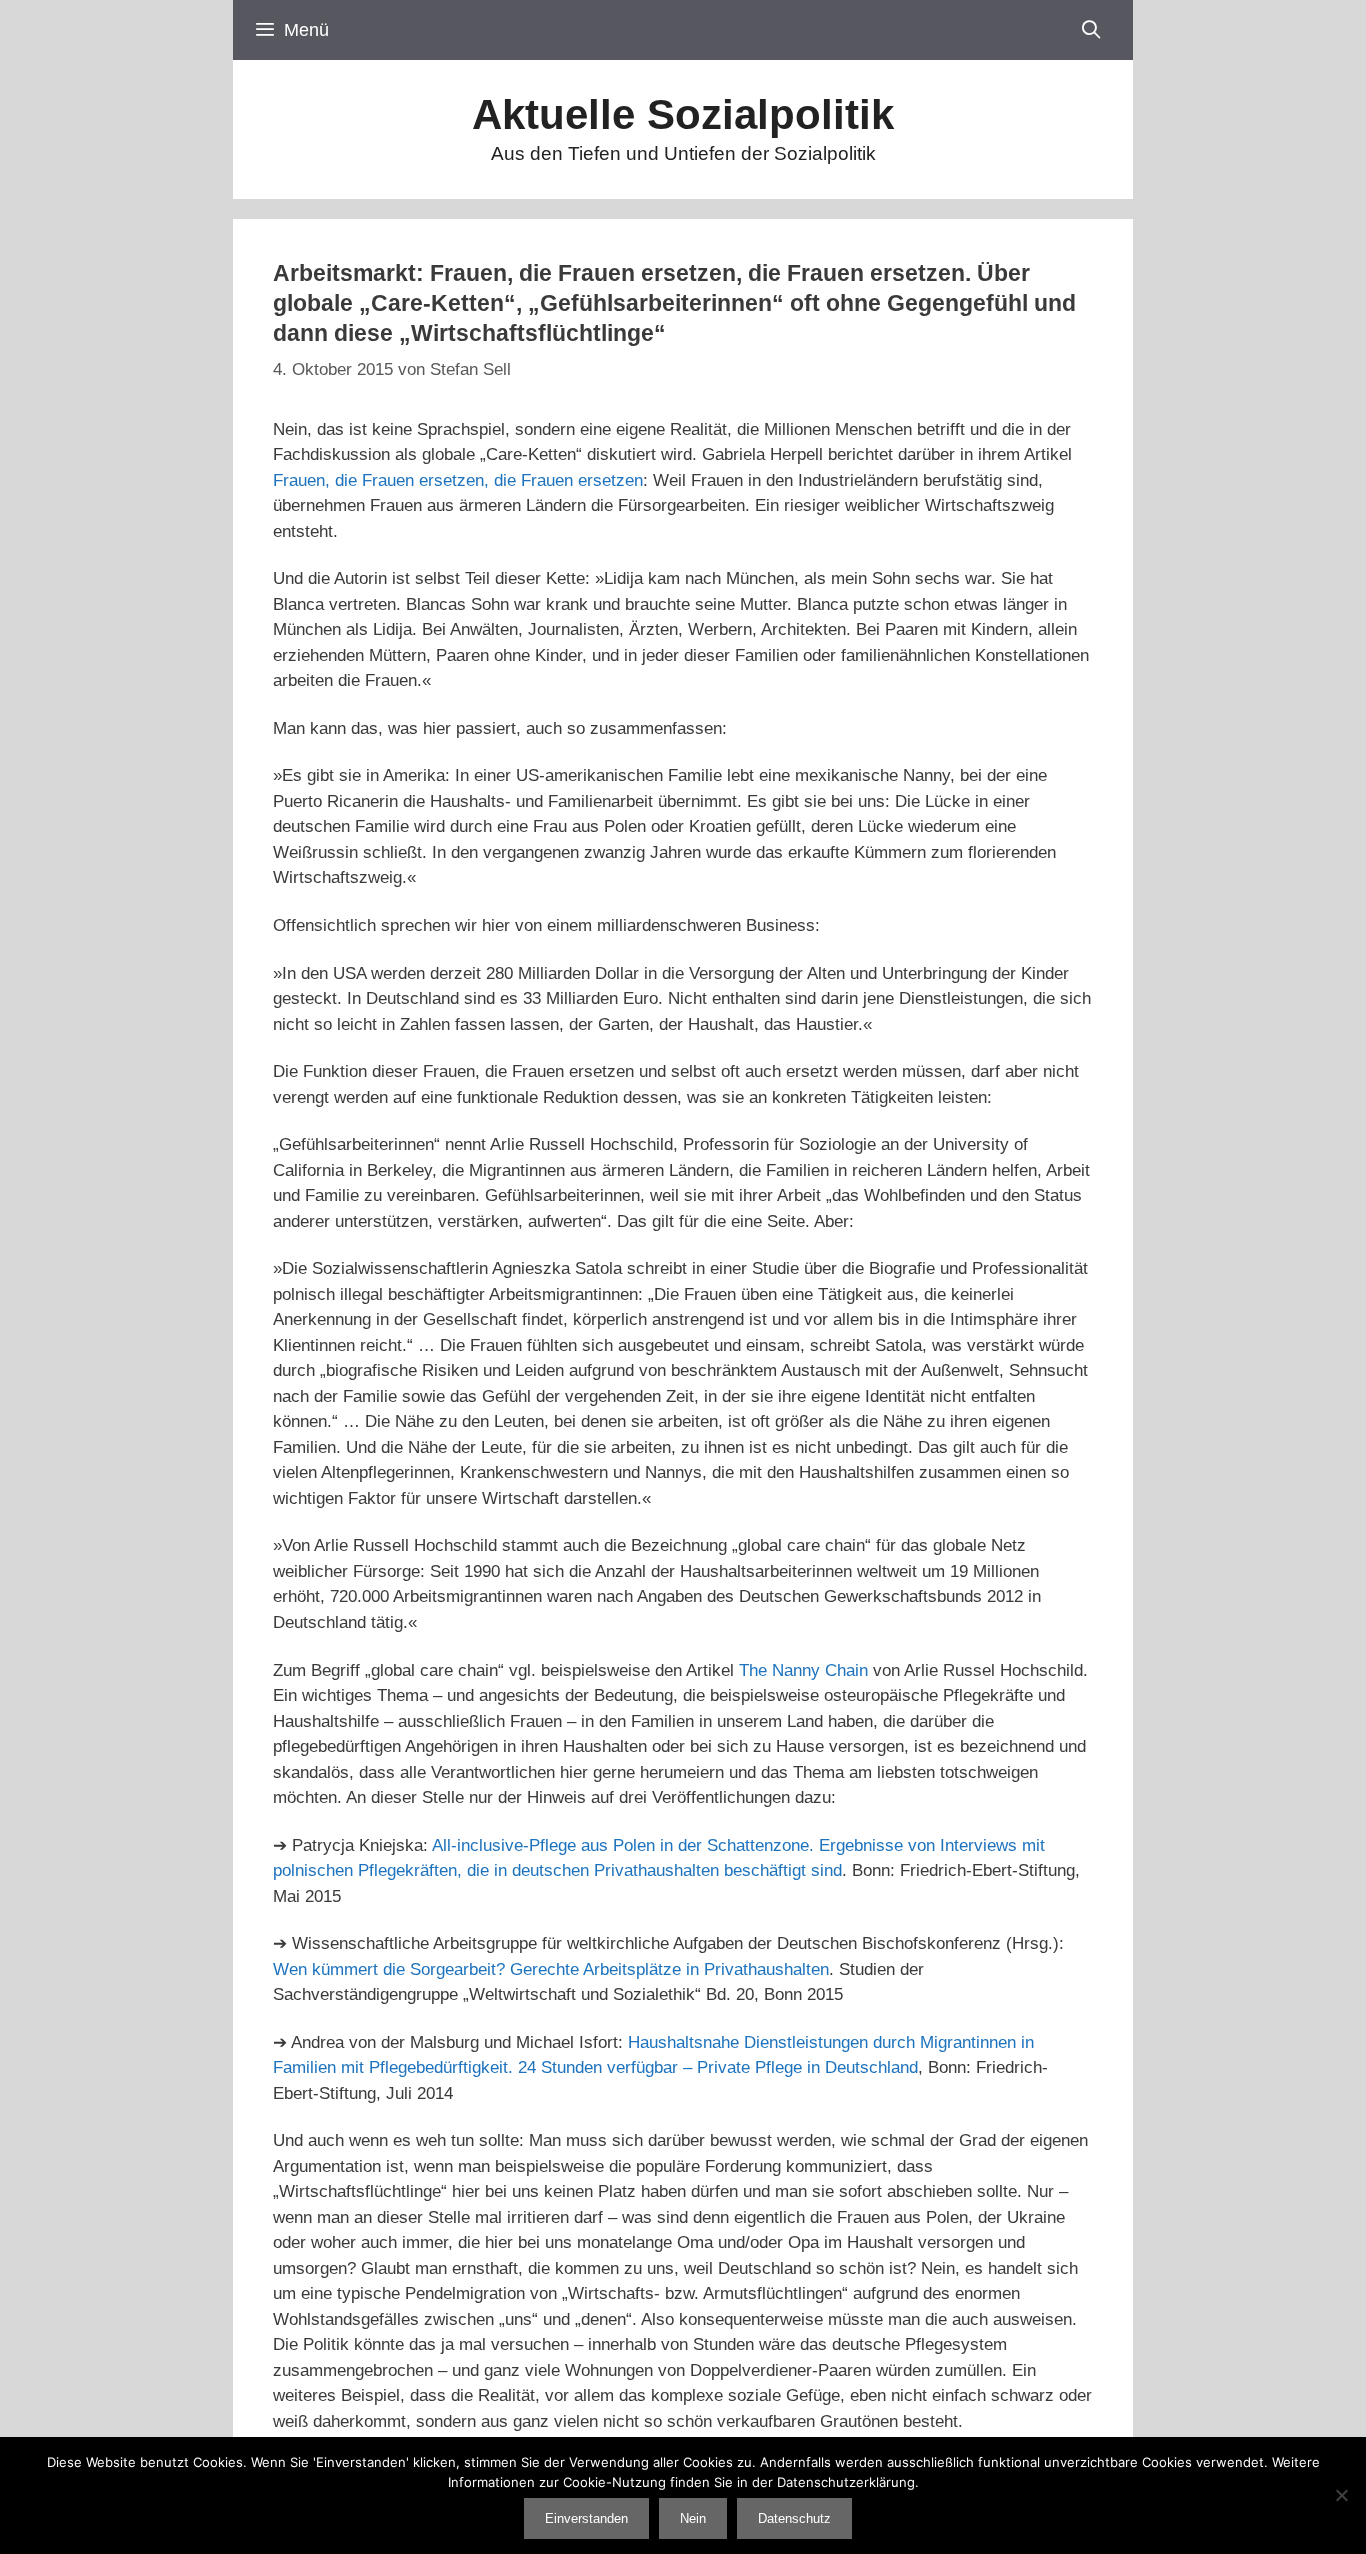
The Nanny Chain (803, 1670)
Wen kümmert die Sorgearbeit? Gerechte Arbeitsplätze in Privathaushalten (551, 1969)
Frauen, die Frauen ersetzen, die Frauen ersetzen (458, 480)
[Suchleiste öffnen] (1091, 30)
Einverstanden (586, 2518)
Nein (693, 2518)
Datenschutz (794, 2518)
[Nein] (1341, 2495)
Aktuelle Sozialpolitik (683, 114)
